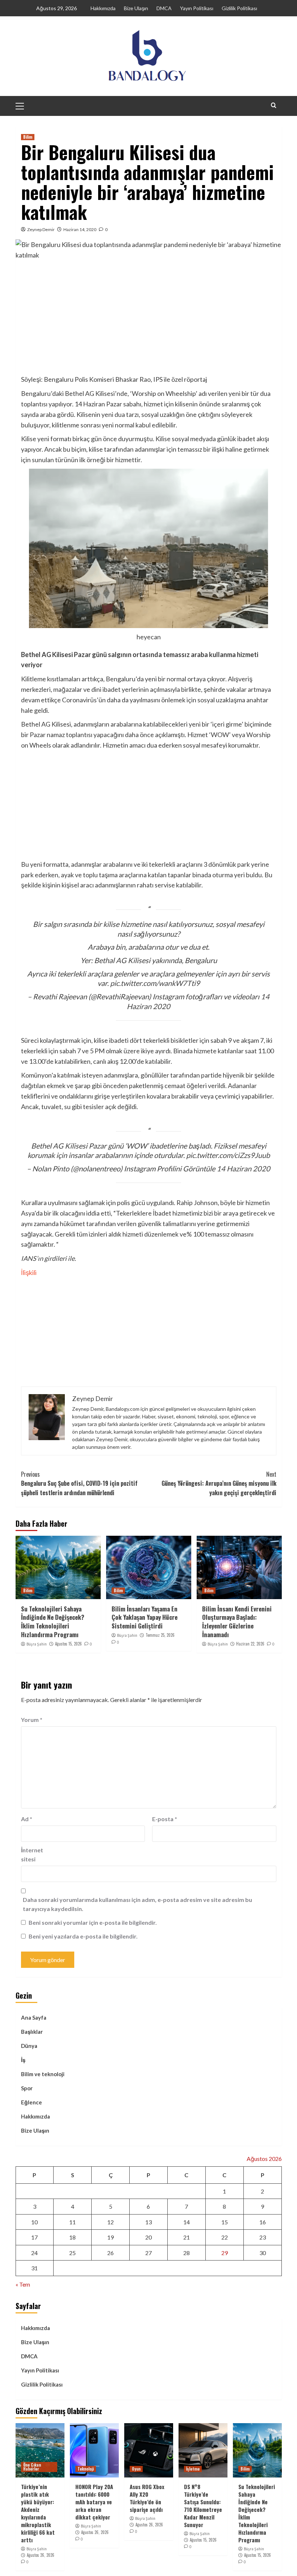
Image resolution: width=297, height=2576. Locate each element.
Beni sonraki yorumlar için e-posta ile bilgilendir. (93, 1922)
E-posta (165, 1819)
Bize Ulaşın (136, 8)
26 (110, 2253)
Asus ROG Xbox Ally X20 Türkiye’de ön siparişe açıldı (147, 2498)
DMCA (164, 8)
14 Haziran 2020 (243, 1168)
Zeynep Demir (41, 229)
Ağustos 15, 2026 (68, 1644)
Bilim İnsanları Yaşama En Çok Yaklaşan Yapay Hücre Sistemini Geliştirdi (145, 1617)
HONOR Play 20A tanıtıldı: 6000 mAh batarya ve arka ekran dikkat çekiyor (94, 2502)
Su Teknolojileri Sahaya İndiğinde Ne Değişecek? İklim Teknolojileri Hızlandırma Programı (53, 1622)
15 (225, 2222)
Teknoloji (86, 2469)
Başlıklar (32, 2032)
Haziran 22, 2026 (250, 1644)
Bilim (28, 137)
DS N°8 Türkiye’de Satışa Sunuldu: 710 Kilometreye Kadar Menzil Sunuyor (203, 2506)
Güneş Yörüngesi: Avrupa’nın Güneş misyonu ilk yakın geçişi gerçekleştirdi (219, 1483)
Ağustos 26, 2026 (41, 2555)
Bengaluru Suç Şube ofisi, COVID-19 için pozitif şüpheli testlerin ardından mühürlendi (79, 1483)
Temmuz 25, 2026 (160, 1635)
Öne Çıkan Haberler (32, 2467)
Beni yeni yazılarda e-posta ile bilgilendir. (83, 1936)
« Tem (23, 2284)
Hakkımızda (103, 8)
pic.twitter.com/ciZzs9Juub (228, 1155)
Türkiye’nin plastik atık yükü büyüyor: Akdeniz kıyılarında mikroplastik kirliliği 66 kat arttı (38, 2513)
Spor (27, 2088)
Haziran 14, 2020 (80, 229)
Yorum (32, 1720)
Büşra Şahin (37, 1644)
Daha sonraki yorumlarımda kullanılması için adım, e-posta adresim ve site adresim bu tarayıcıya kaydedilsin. (137, 1904)
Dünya (29, 2046)
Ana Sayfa (34, 2017)
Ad (27, 1819)
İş (23, 2060)
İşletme (193, 2469)
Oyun (136, 2469)
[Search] (274, 105)
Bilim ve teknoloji (43, 2074)
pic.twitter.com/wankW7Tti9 (155, 983)
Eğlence (32, 2102)
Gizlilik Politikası (239, 8)
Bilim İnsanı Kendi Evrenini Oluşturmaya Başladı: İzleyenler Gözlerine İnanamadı (237, 1622)
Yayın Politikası (197, 8)
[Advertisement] (149, 320)
